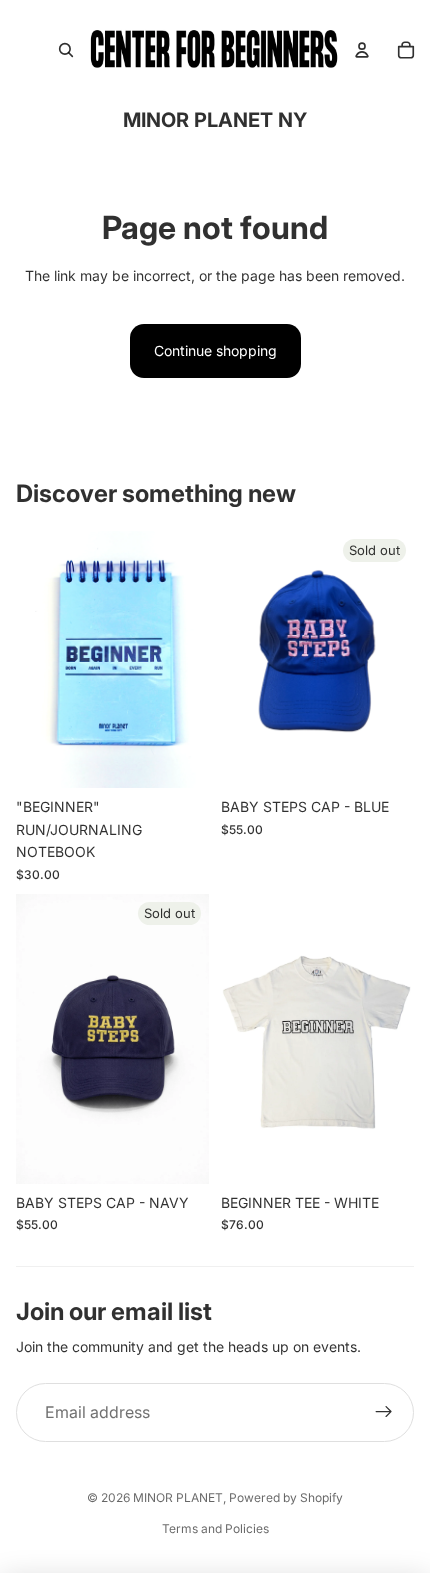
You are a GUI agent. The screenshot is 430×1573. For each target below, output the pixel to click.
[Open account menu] (362, 50)
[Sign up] (384, 1413)
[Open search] (66, 50)
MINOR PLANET (178, 1497)
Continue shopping (215, 350)
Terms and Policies (215, 1528)
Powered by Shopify (286, 1497)
